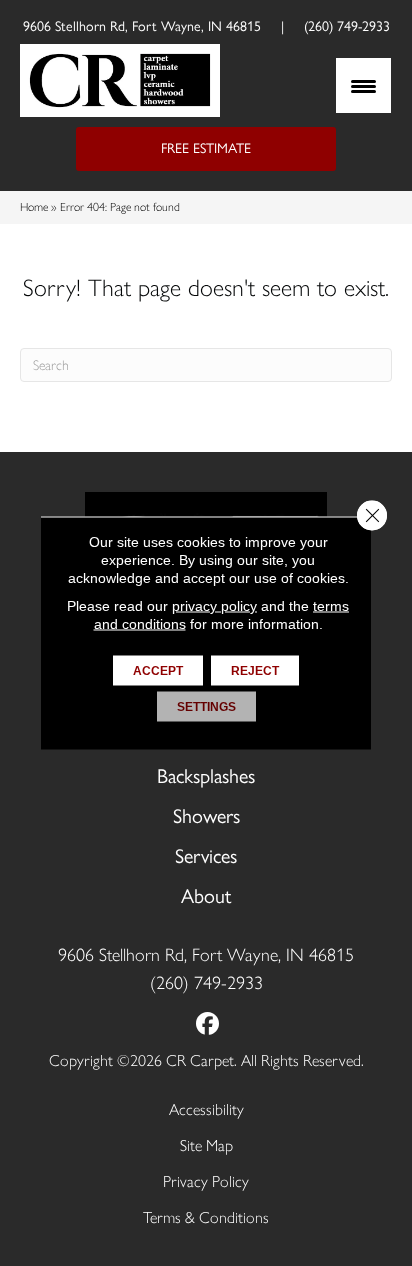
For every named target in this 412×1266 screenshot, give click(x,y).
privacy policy (214, 606)
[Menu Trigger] (363, 85)
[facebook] (208, 1025)
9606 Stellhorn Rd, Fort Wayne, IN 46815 (142, 26)
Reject (255, 671)
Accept (158, 671)
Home (34, 207)
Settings (206, 707)
